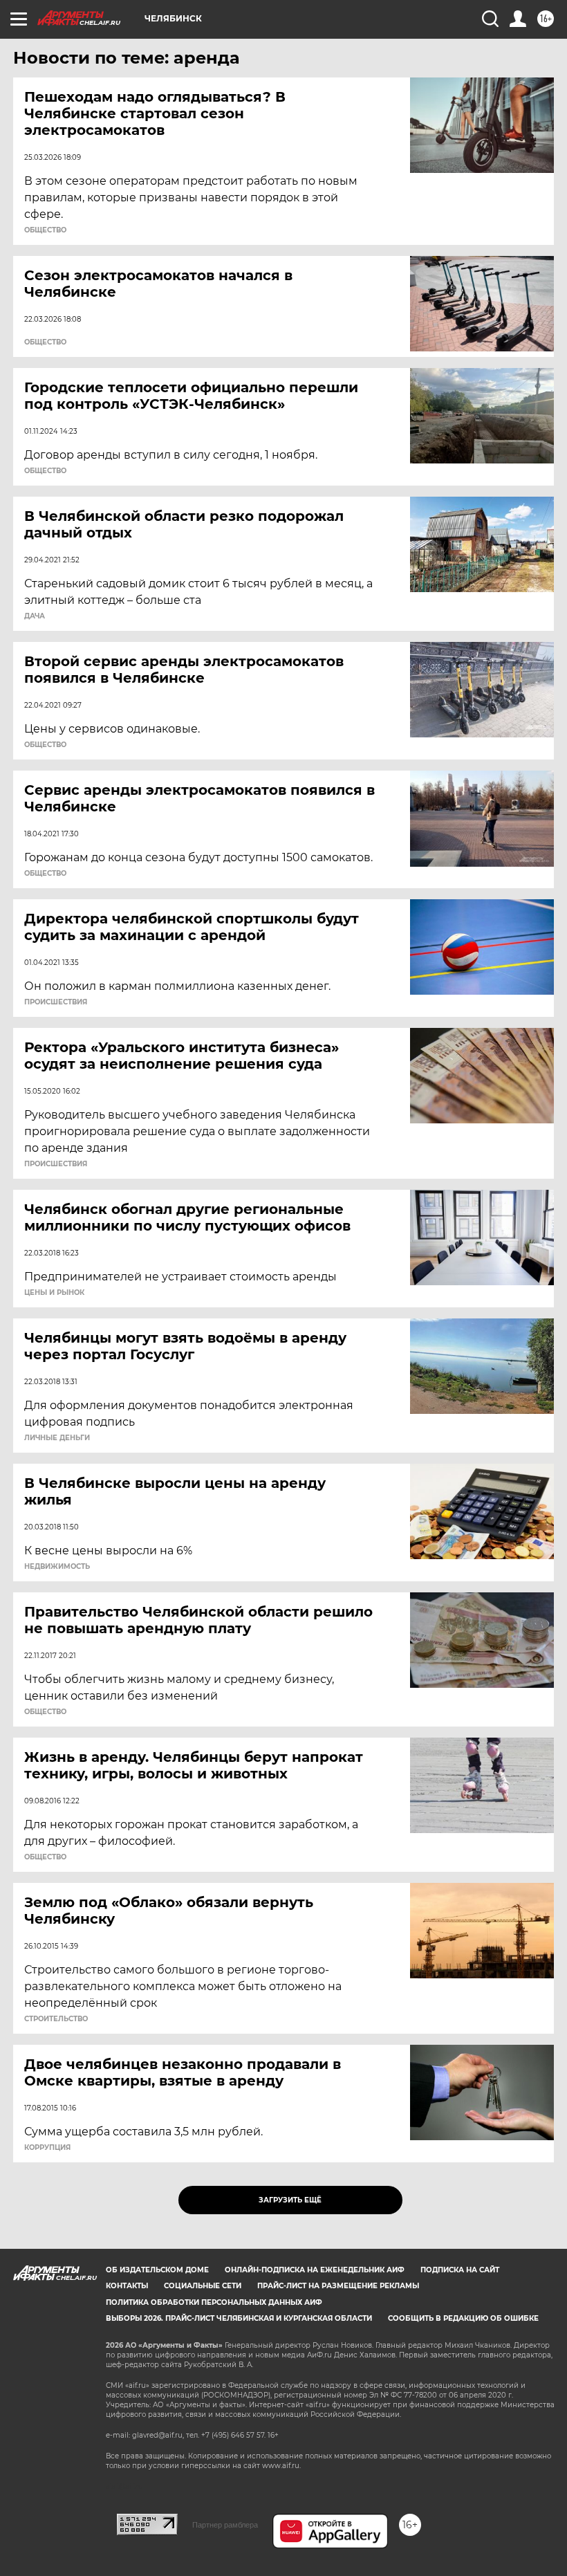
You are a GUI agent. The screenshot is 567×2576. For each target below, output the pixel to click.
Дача (35, 616)
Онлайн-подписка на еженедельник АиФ (315, 2270)
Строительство (56, 2019)
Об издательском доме (157, 2270)
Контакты (127, 2286)
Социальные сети (203, 2286)
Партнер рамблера (225, 2525)
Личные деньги (57, 1438)
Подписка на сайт (460, 2270)
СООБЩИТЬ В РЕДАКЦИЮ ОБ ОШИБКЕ (463, 2318)
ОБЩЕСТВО (45, 230)
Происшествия (56, 1002)
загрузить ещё (290, 2200)
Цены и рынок (54, 1293)
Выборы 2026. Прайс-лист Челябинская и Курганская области (239, 2318)
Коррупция (47, 2148)
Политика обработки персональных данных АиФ (214, 2302)
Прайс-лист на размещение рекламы (338, 2286)
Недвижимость (57, 1567)
